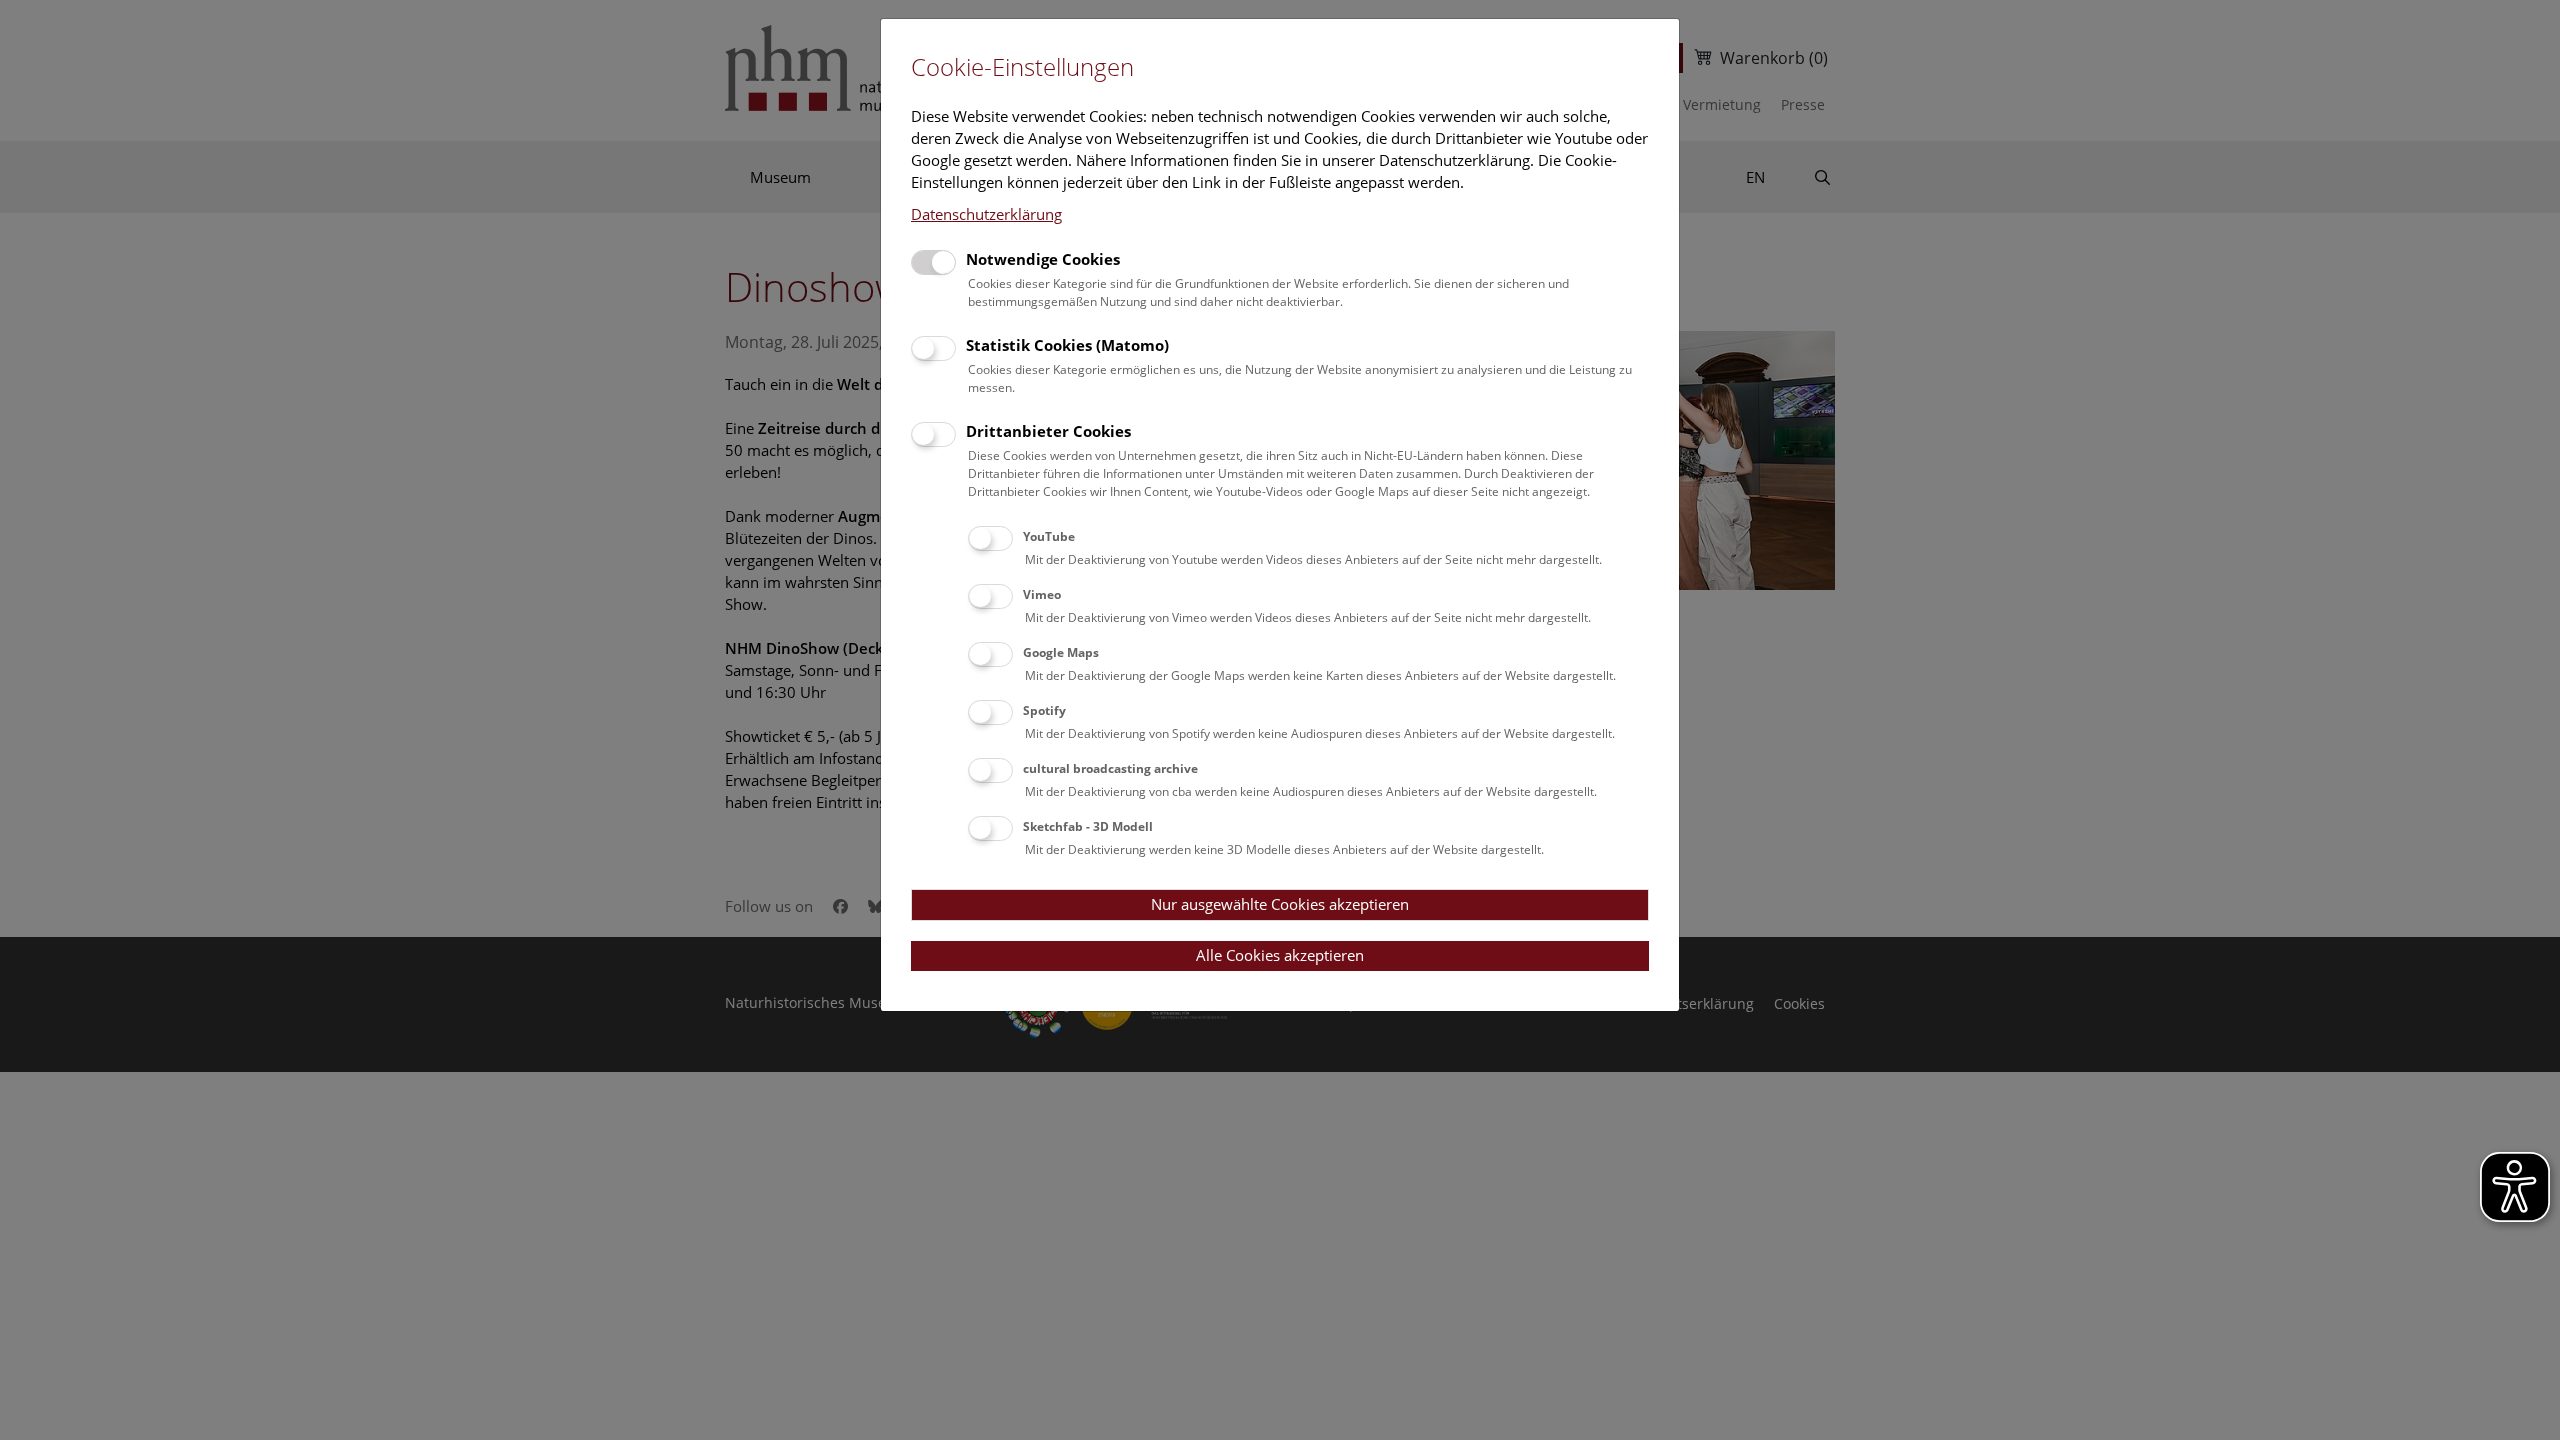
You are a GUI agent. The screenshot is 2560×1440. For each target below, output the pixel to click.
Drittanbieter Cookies (1048, 431)
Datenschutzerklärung (986, 214)
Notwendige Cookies (1043, 259)
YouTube (1049, 536)
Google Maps (1061, 652)
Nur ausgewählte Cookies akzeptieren (1280, 904)
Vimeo (1042, 594)
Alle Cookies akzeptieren (1280, 955)
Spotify (1044, 710)
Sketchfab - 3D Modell (1088, 826)
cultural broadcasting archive (1110, 768)
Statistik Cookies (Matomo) (1067, 345)
